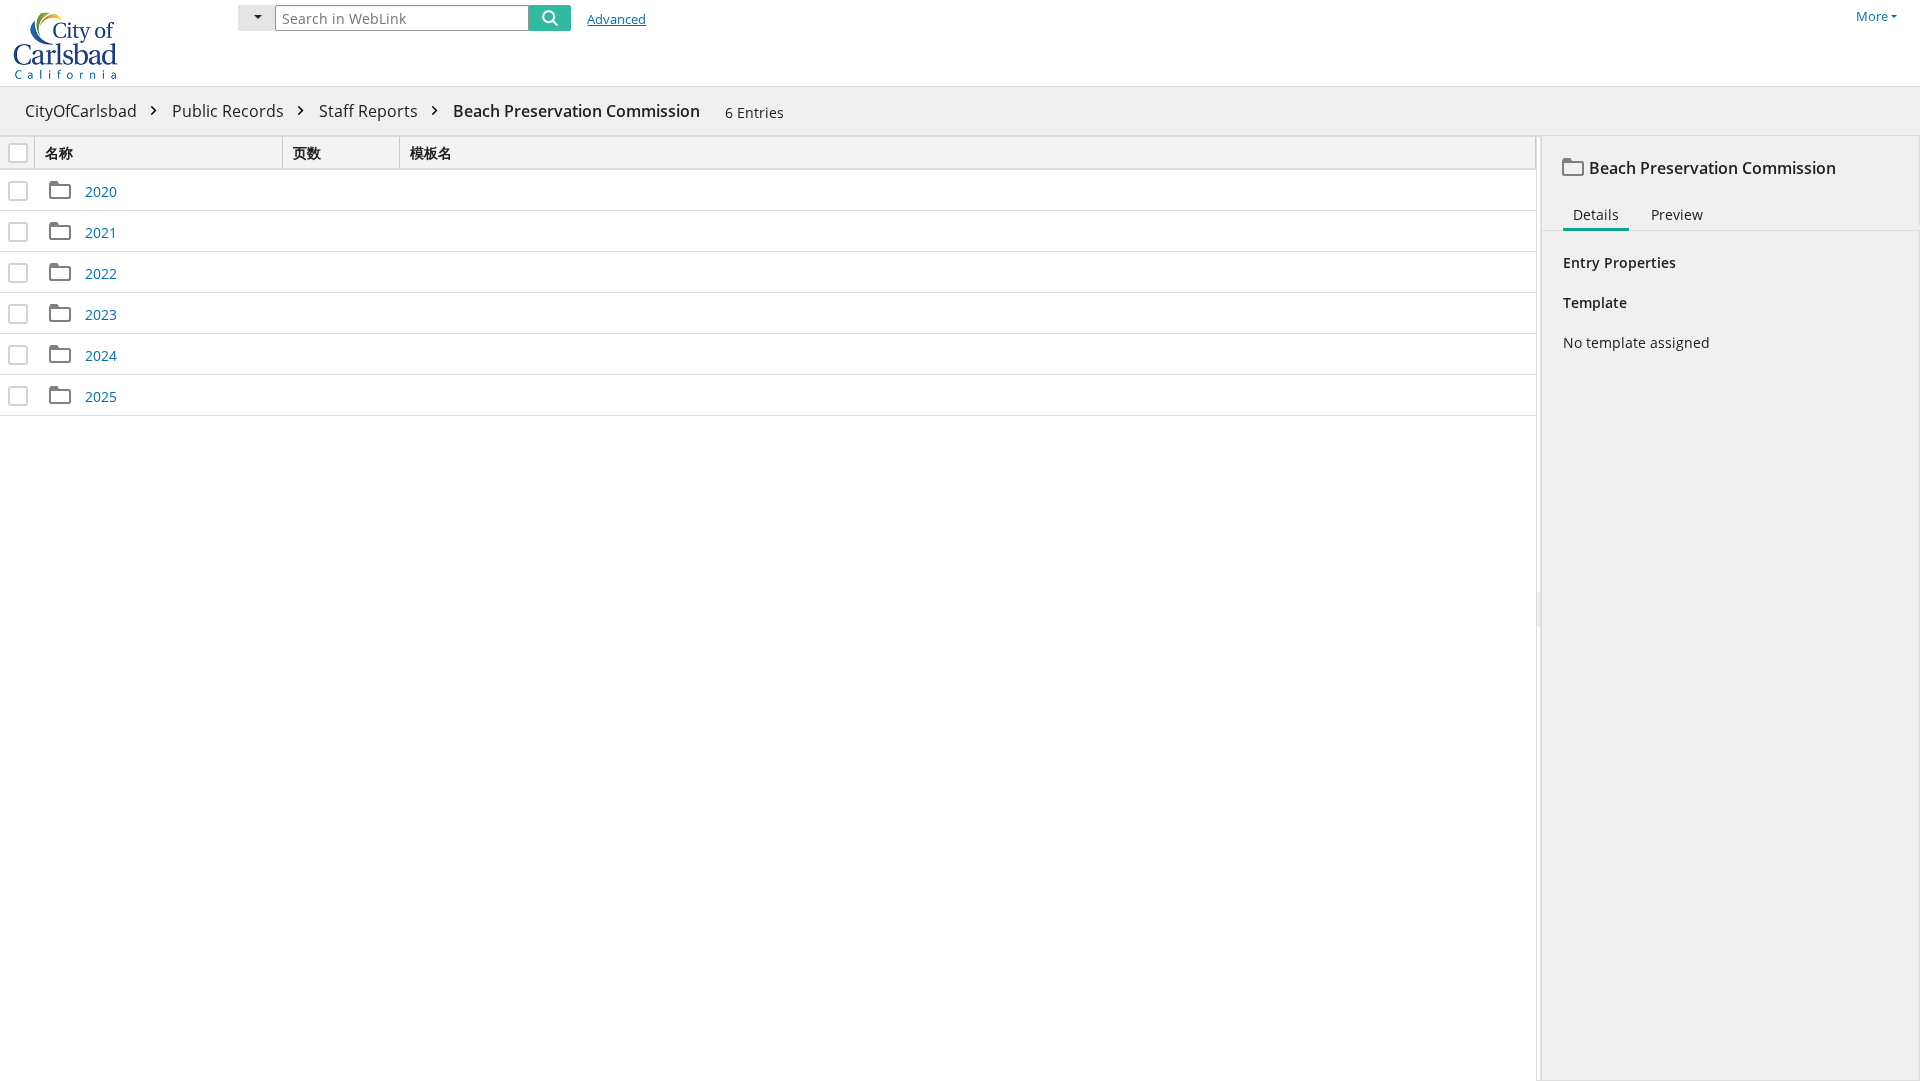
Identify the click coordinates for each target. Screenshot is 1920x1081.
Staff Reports (370, 111)
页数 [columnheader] (307, 152)
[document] (1731, 608)
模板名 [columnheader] (431, 152)
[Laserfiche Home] (105, 43)
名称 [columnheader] (59, 152)
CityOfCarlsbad (83, 111)
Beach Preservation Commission (576, 111)
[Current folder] (256, 18)
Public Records (230, 111)
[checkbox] (18, 153)
